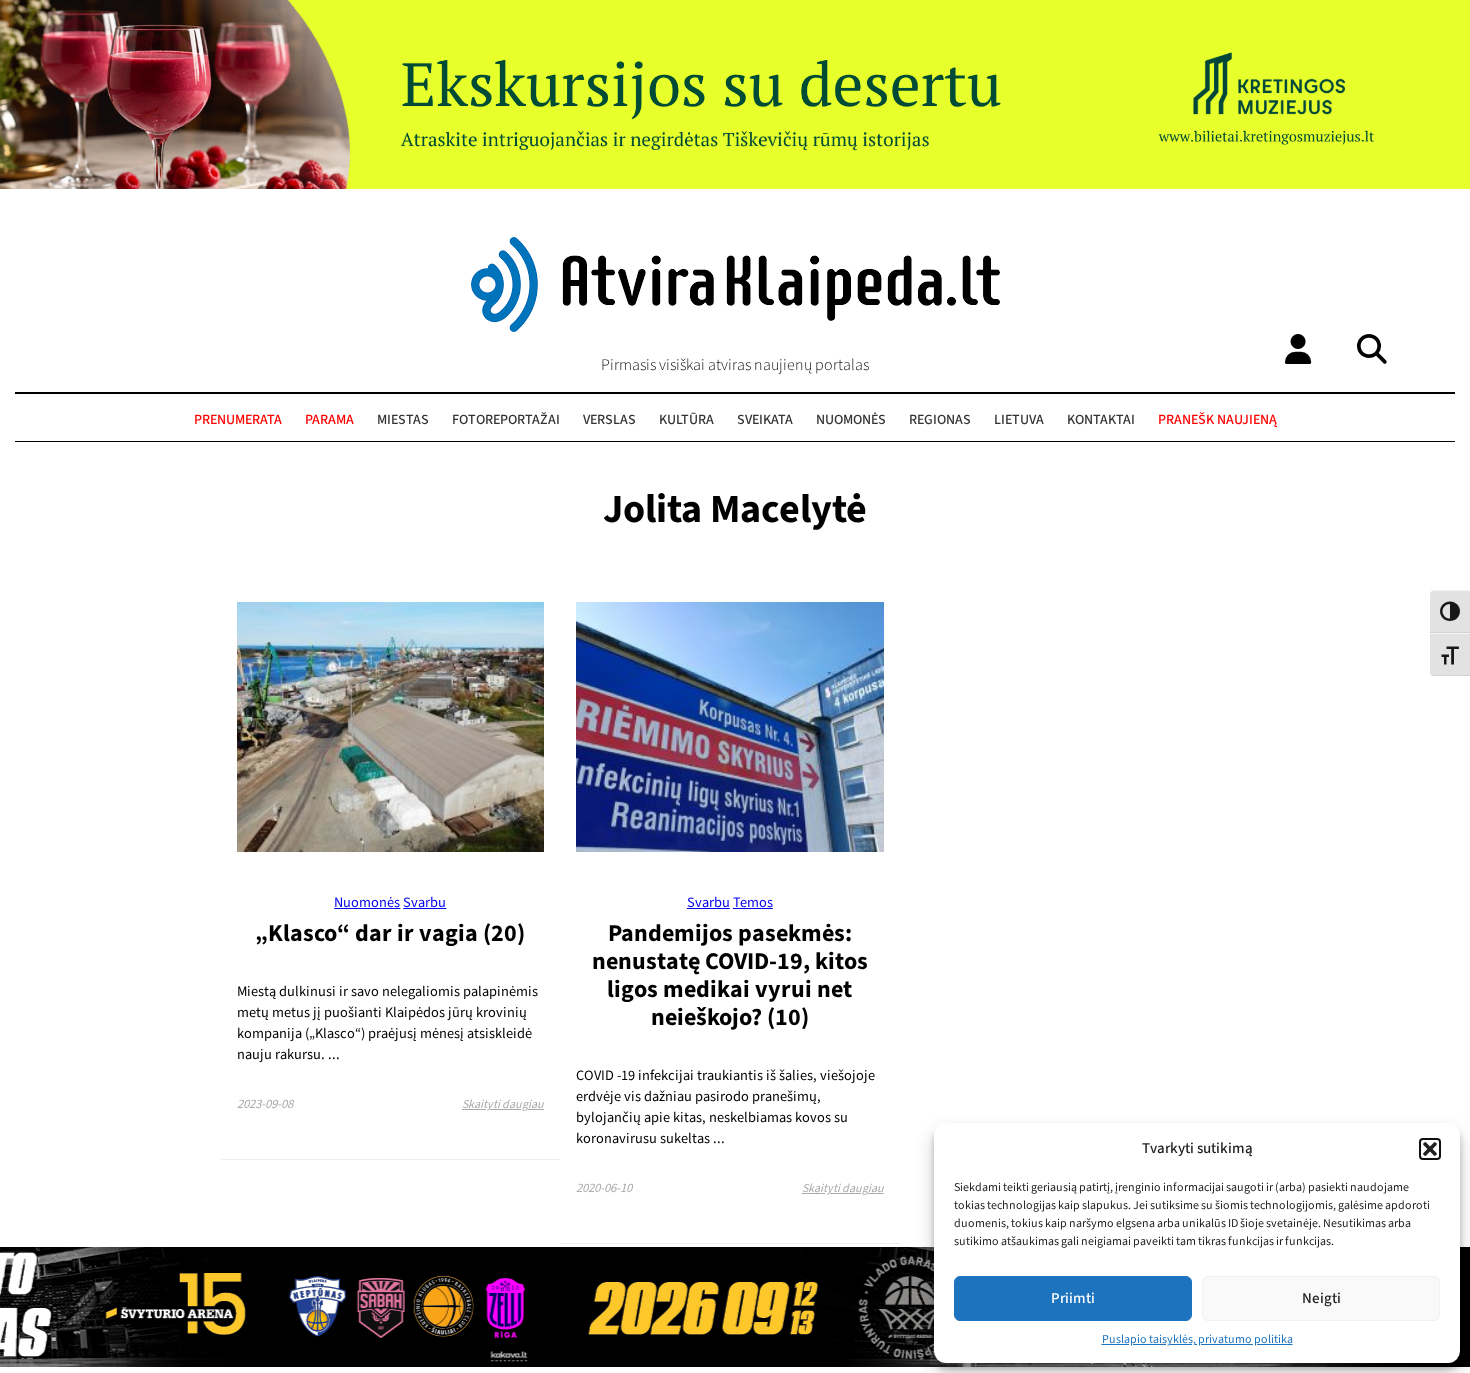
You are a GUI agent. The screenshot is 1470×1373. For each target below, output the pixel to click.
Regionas (940, 420)
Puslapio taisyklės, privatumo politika (1197, 1339)
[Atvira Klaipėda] (735, 327)
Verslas (609, 420)
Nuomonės (851, 420)
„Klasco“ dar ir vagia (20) (390, 933)
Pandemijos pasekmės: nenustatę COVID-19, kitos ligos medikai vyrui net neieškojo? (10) (730, 975)
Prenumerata (238, 420)
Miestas (403, 420)
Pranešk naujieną (1217, 420)
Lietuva (1019, 420)
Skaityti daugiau (503, 1104)
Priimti (1073, 1298)
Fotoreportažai (506, 420)
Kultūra (686, 420)
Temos (753, 902)
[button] (1430, 1149)
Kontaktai (1101, 420)
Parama (329, 420)
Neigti (1321, 1298)
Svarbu (424, 902)
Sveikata (765, 420)
